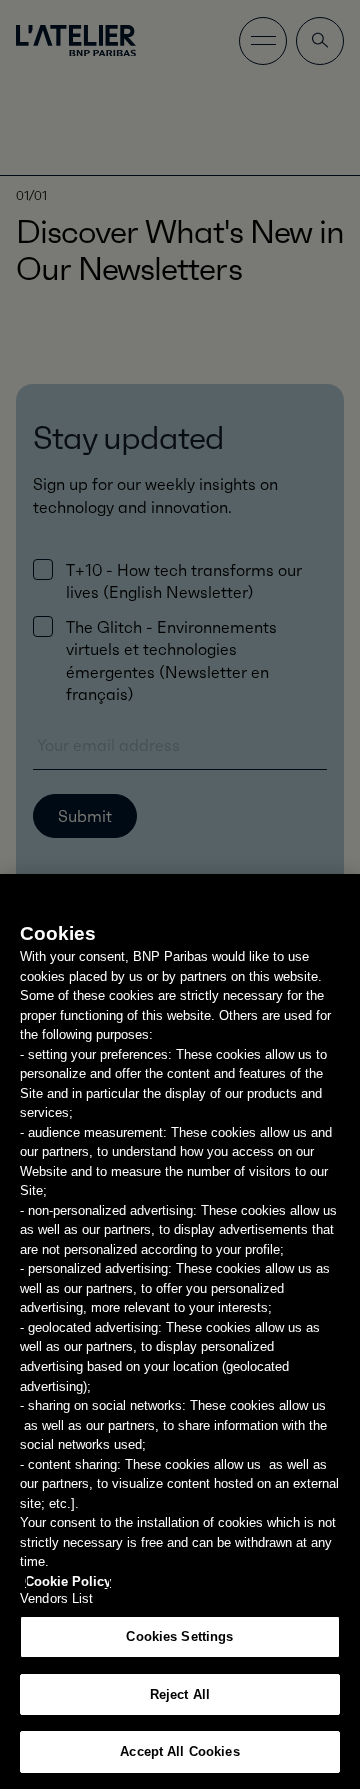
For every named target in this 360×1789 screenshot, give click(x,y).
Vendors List (57, 1598)
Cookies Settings (179, 1636)
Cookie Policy (68, 1581)
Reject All (180, 1694)
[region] (180, 1331)
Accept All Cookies (179, 1751)
